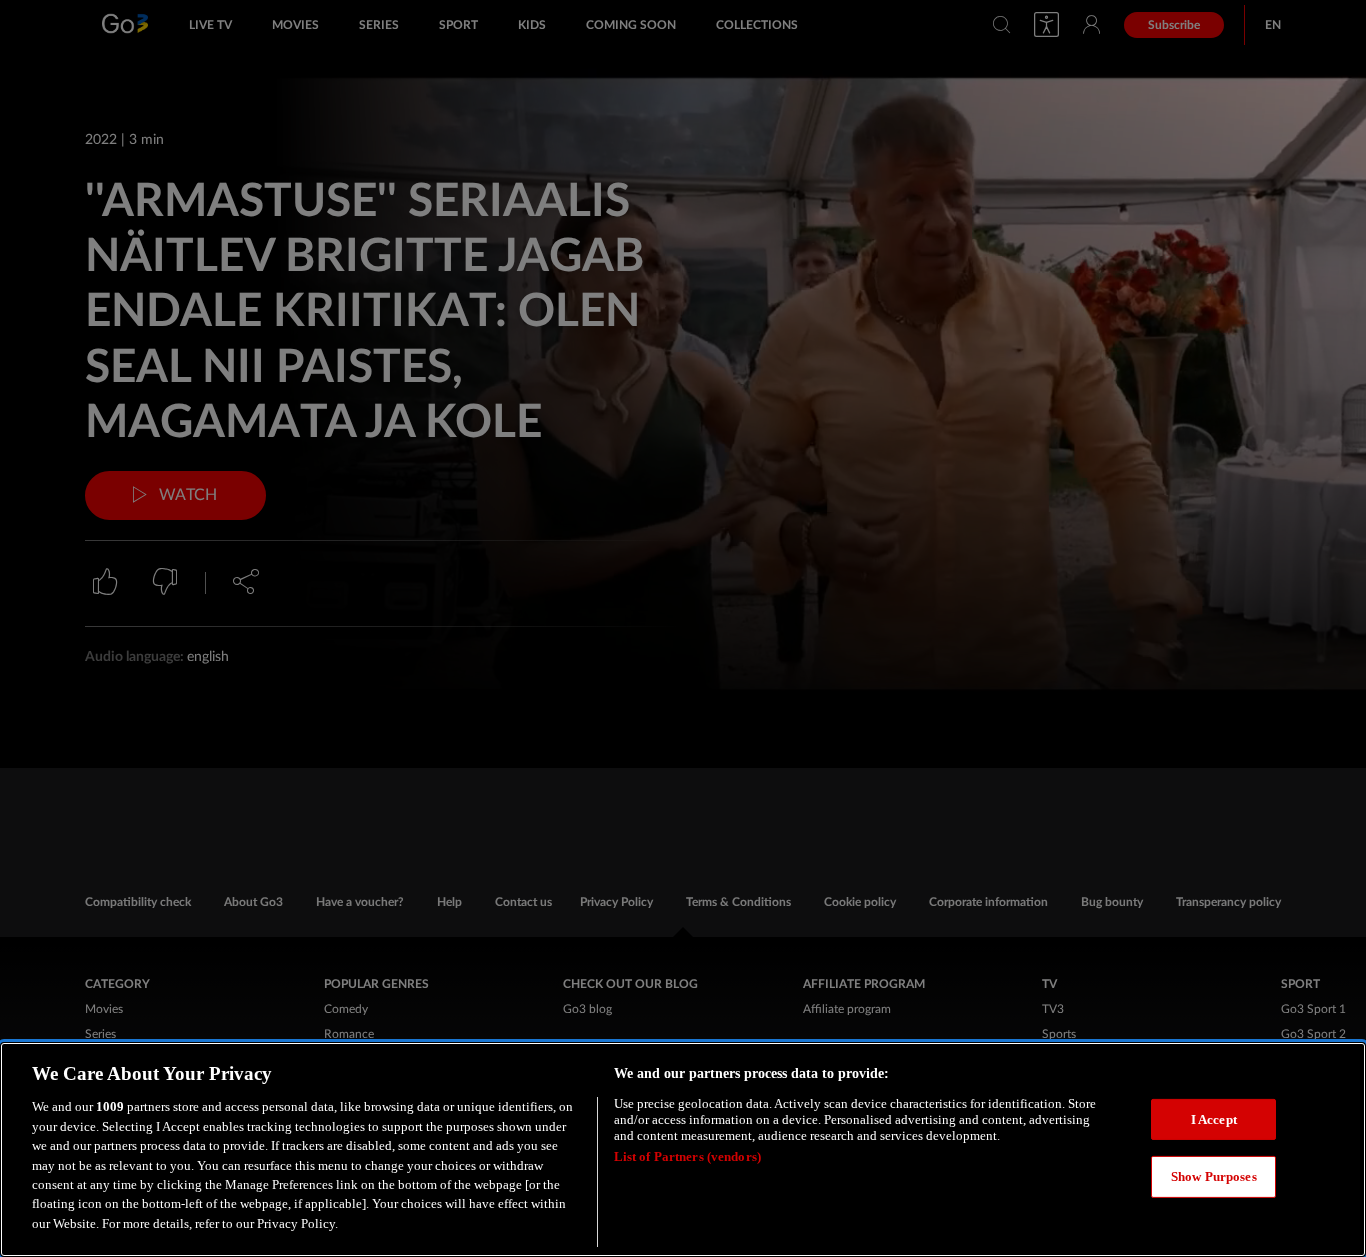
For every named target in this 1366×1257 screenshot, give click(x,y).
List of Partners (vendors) (687, 1156)
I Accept (1214, 1119)
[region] (683, 1149)
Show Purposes (1214, 1176)
